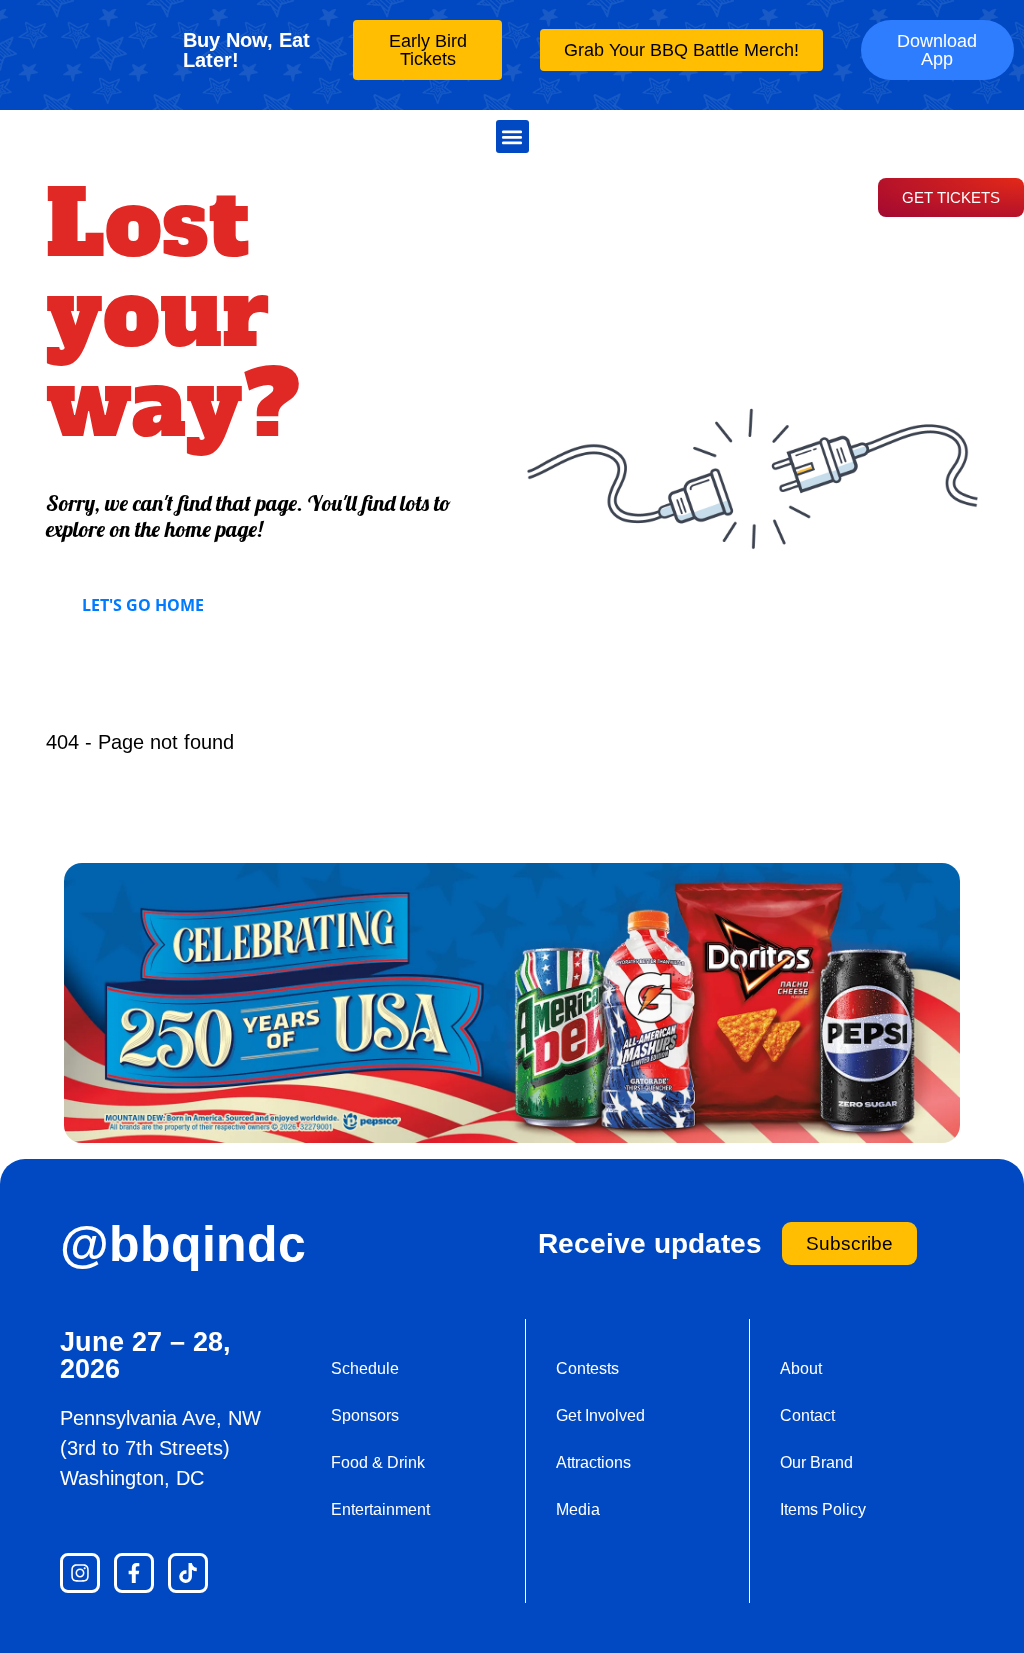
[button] (512, 136)
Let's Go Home (143, 605)
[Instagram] (80, 1573)
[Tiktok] (188, 1573)
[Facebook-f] (134, 1573)
